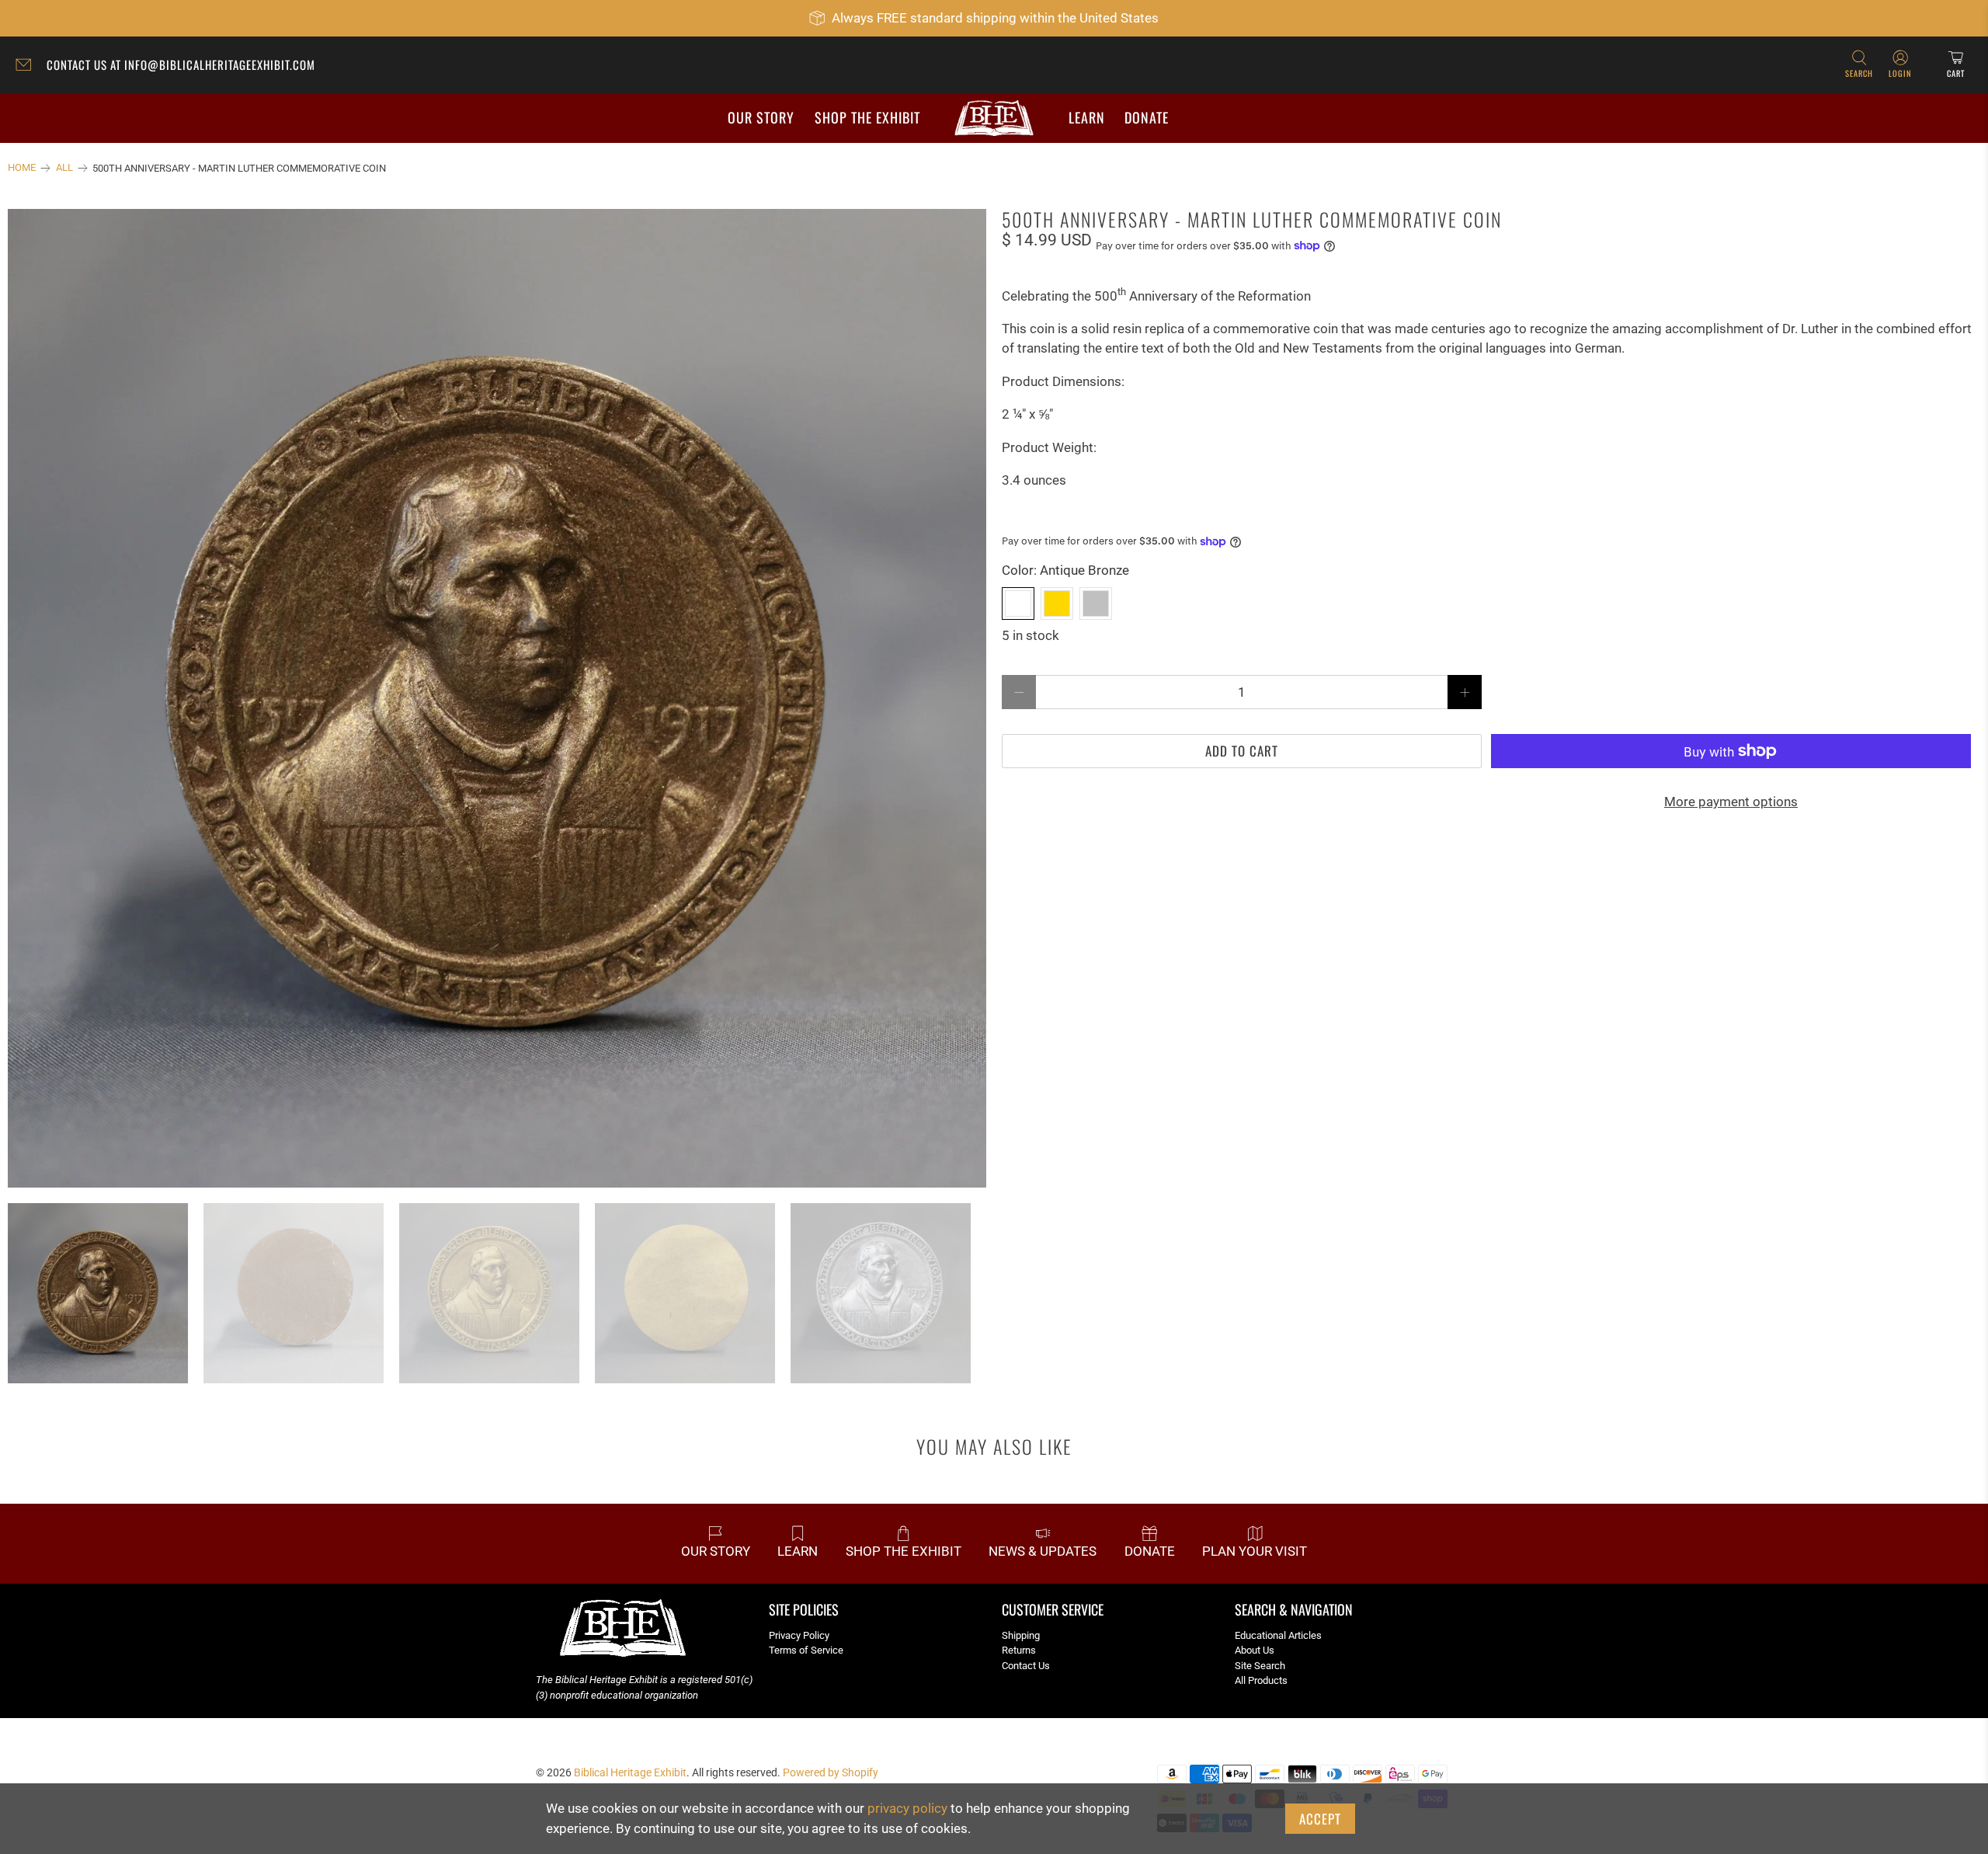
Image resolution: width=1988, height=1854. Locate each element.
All (64, 168)
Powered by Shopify (831, 1772)
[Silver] (1096, 604)
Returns (1019, 1650)
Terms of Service (806, 1650)
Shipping (1021, 1635)
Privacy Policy (799, 1635)
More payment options (1731, 802)
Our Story (761, 117)
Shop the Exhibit (867, 117)
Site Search (1260, 1666)
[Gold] (1057, 604)
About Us (1255, 1650)
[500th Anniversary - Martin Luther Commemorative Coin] (497, 698)
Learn (1087, 117)
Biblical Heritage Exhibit (630, 1772)
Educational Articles (1278, 1635)
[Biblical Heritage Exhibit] (994, 118)
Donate (1147, 117)
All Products (1261, 1680)
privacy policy (907, 1808)
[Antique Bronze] (1018, 604)
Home (22, 168)
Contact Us (1026, 1666)
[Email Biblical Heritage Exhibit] (27, 67)
